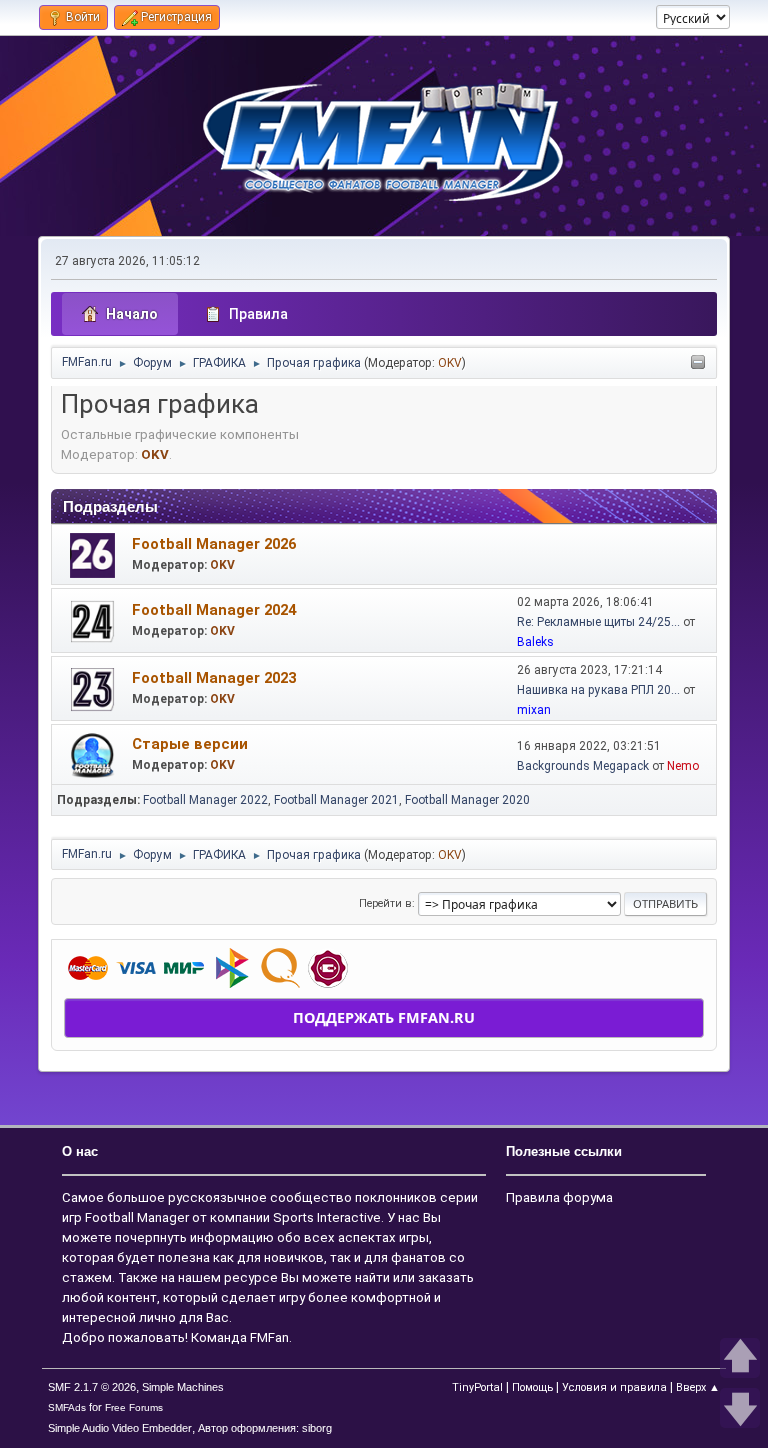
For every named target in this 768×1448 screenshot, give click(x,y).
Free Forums (134, 1407)
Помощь (532, 1387)
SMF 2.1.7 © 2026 (92, 1387)
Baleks (535, 642)
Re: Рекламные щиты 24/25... (598, 622)
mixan (534, 710)
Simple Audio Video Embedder (120, 1428)
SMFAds (67, 1407)
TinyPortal (477, 1387)
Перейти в (385, 903)
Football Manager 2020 (467, 800)
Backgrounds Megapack (583, 766)
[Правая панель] (698, 363)
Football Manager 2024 (214, 610)
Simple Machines (183, 1387)
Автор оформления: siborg (265, 1428)
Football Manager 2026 (214, 544)
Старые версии (190, 744)
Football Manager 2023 (214, 678)
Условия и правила (614, 1387)
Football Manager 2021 (336, 800)
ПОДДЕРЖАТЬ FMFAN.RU (384, 1017)
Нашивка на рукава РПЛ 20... (598, 690)
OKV (450, 363)
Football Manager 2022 (205, 800)
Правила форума (559, 1197)
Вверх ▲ (698, 1387)
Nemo (683, 766)
